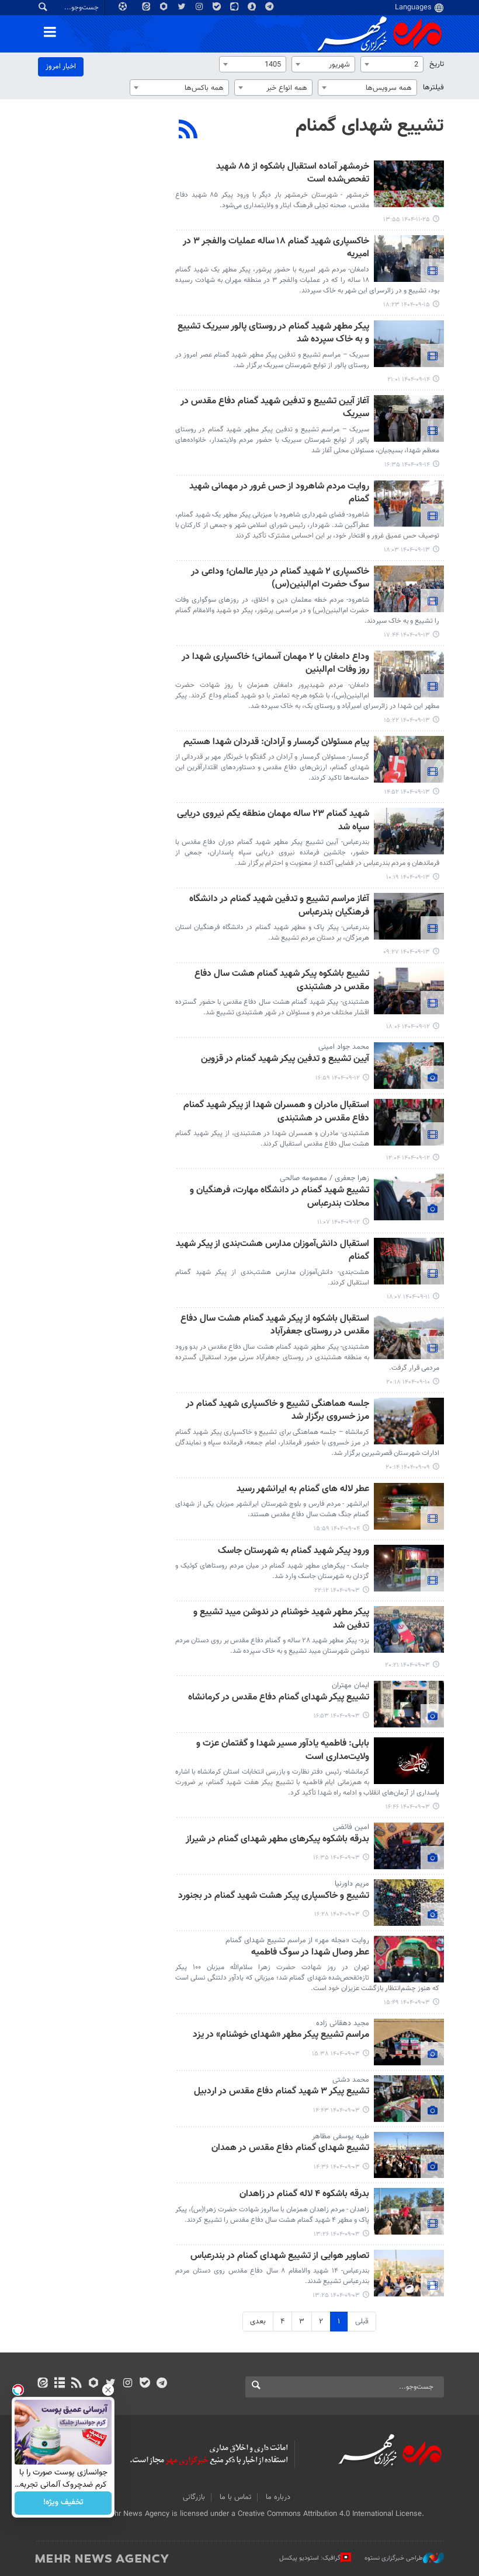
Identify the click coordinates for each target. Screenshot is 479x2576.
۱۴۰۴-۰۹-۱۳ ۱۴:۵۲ (407, 792)
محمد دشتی (351, 2080)
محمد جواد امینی (344, 1047)
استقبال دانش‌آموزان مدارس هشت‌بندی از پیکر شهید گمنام (273, 1251)
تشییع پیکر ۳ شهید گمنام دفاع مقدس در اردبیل (282, 2092)
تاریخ (437, 64)
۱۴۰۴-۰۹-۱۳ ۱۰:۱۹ (408, 877)
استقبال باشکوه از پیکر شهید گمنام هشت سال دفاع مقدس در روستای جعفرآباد (275, 1326)
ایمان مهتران (350, 1685)
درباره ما (278, 2497)
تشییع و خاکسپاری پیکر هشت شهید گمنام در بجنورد (274, 1896)
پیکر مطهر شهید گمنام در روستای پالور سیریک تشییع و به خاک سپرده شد (273, 334)
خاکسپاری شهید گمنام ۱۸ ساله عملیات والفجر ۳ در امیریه (276, 248)
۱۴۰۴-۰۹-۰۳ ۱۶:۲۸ (337, 1914)
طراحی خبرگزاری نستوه (394, 2558)
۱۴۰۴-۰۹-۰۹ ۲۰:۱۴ (408, 1467)
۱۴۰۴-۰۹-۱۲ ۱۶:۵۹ (338, 1078)
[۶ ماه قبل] (409, 184)
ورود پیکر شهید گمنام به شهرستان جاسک (294, 1551)
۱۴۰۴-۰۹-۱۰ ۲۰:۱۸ (408, 1382)
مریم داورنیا (352, 1884)
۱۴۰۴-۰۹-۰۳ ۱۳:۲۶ (337, 2234)
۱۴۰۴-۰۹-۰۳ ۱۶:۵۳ (337, 1716)
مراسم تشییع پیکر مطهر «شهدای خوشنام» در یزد (281, 2035)
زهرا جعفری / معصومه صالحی (324, 1178)
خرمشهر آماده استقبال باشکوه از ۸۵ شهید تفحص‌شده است (293, 174)
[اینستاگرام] (128, 2384)
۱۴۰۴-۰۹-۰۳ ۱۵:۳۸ (336, 2054)
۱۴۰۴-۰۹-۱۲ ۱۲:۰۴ (408, 1158)
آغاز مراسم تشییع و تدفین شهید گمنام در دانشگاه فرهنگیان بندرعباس (279, 906)
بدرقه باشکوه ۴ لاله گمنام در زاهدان (304, 2195)
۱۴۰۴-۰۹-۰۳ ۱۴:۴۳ (336, 2111)
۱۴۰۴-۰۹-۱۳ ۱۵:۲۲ (407, 720)
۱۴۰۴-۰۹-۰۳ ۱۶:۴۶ (408, 1807)
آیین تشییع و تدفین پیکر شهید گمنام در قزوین (285, 1060)
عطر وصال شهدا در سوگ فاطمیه (310, 1953)
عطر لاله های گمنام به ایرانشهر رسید (303, 1490)
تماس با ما (235, 2497)
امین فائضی (351, 1827)
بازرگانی (194, 2497)
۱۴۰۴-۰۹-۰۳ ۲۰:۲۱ (407, 1665)
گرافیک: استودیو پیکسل (310, 2558)
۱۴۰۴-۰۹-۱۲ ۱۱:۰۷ (339, 1222)
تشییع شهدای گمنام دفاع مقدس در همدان (290, 2149)
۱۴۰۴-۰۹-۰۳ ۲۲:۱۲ (337, 1591)
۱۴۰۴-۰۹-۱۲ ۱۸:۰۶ (408, 1027)
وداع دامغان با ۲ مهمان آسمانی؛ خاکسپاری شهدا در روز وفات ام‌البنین (275, 664)
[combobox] (392, 64)
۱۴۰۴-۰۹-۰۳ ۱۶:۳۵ (336, 1858)
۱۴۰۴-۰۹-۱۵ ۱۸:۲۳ (407, 305)
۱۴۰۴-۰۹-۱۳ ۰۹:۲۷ (407, 952)
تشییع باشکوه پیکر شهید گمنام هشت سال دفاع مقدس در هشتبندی (282, 981)
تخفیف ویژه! (63, 2503)
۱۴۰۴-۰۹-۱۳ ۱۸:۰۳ (407, 550)
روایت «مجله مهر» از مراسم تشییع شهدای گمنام (297, 1940)
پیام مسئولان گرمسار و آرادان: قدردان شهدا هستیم (276, 743)
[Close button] (108, 2390)
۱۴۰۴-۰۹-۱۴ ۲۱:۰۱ (409, 380)
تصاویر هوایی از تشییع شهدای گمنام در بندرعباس (280, 2256)
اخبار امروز (61, 67)
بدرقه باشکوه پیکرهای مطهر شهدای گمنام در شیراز (277, 1840)
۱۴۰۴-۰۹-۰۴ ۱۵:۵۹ (337, 1529)
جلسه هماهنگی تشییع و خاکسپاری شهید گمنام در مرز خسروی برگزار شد (277, 1411)
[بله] (145, 2384)
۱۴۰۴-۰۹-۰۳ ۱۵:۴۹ (407, 2003)
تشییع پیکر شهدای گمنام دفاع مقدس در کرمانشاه (279, 1698)
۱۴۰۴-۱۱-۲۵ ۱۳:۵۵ (407, 220)
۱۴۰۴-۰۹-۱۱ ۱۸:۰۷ (408, 1297)
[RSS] (188, 131)
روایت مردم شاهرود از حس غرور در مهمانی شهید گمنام (279, 493)
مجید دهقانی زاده (343, 2023)
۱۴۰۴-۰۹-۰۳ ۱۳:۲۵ (336, 2296)
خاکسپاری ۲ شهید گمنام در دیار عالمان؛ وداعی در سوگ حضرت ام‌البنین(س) (280, 579)
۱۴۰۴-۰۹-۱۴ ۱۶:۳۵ (407, 465)
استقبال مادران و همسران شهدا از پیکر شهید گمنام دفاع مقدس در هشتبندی (276, 1112)
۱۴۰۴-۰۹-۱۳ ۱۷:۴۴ (407, 635)
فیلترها (433, 88)
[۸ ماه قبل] (409, 259)
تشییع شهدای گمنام (370, 126)
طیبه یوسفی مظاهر (341, 2137)
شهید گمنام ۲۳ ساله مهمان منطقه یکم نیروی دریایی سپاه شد (273, 821)
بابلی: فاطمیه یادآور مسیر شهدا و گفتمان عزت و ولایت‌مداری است (283, 1751)
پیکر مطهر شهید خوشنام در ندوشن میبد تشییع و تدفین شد (281, 1619)
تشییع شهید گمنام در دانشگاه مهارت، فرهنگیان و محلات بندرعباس (280, 1197)
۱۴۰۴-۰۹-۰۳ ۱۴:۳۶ (337, 2167)
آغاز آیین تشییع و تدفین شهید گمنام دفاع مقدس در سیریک (275, 408)
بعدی (258, 2322)
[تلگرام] (162, 2384)
